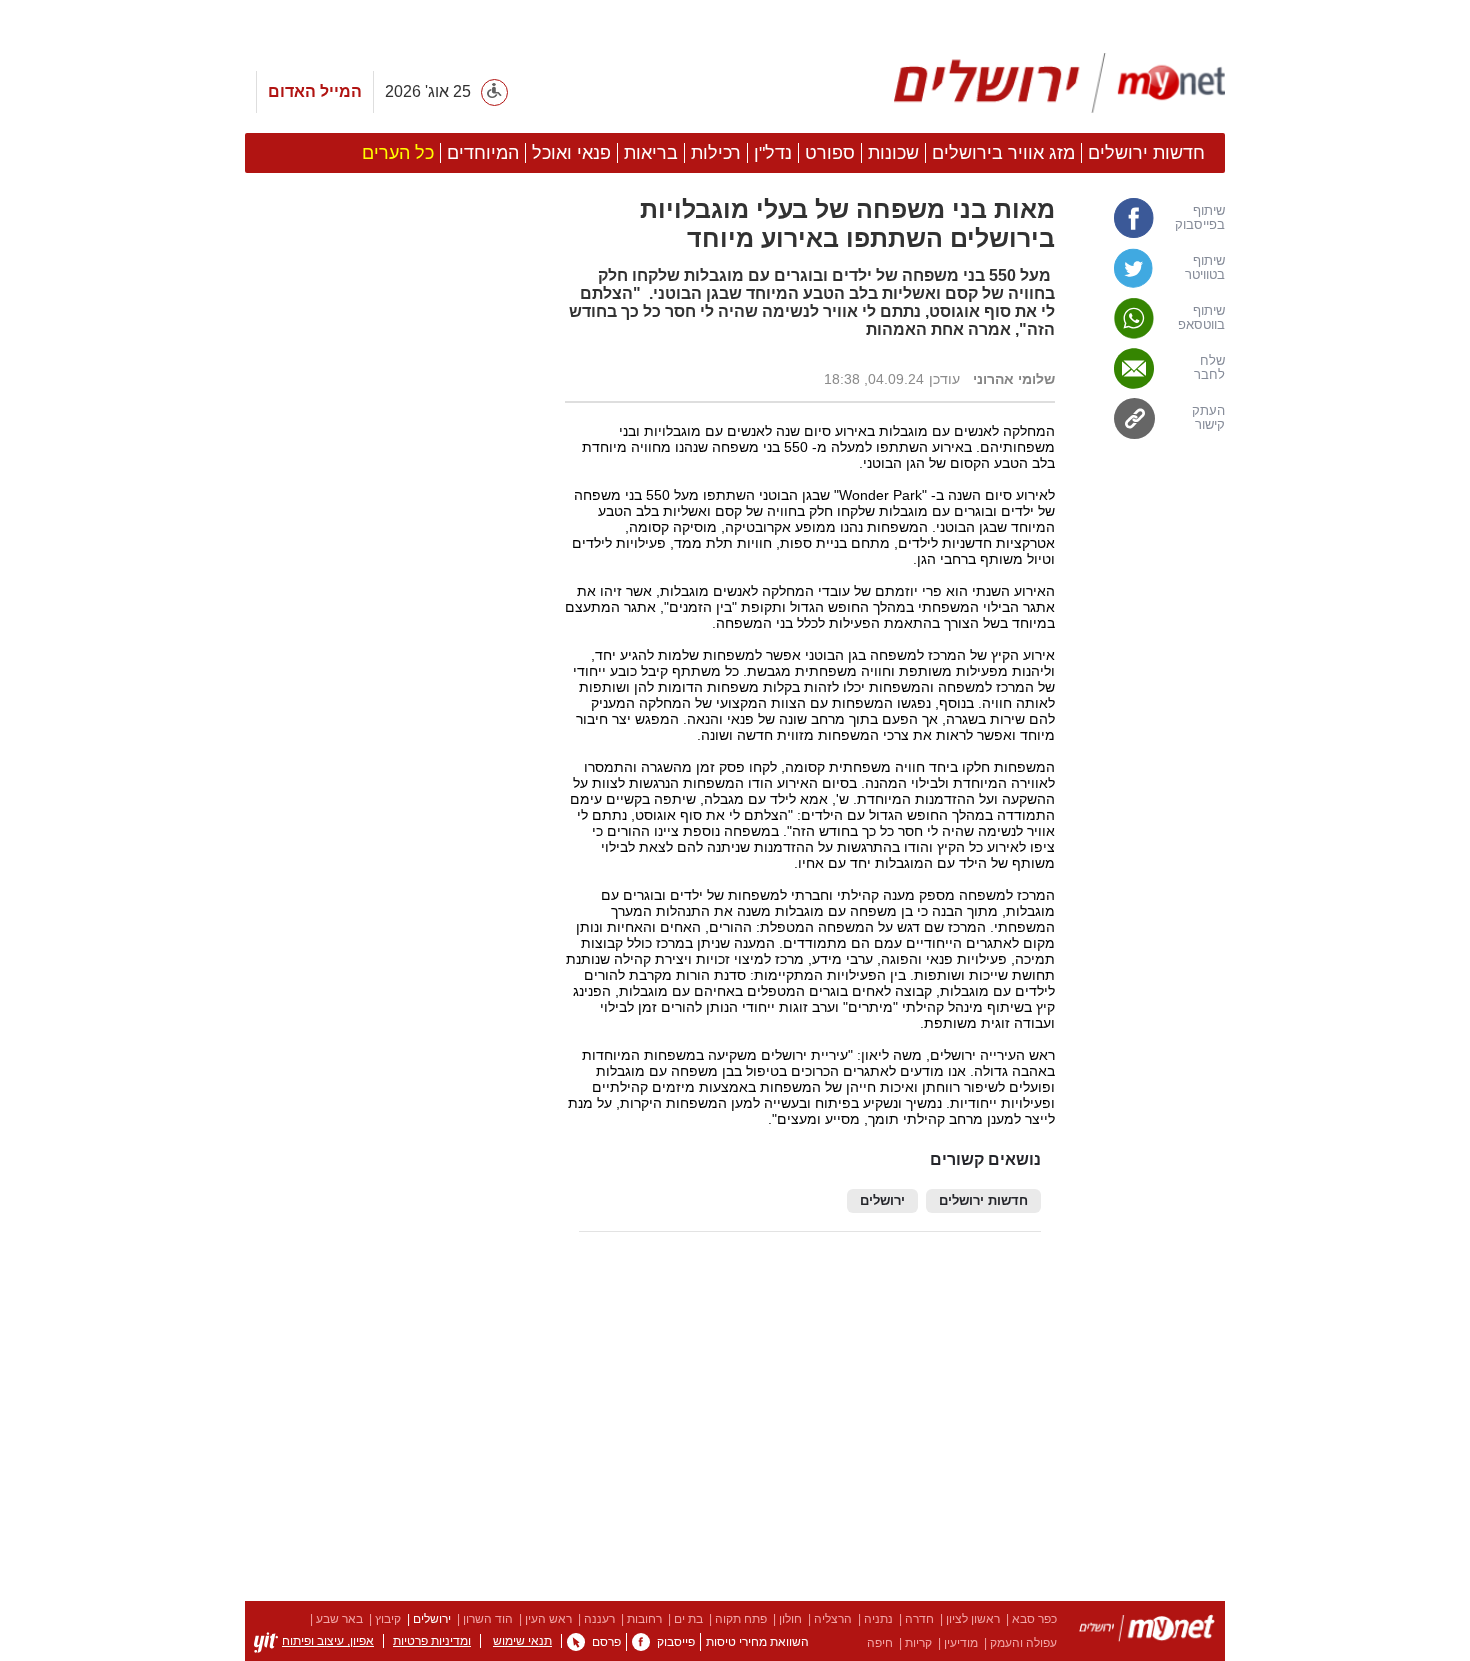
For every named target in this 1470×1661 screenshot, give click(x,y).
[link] (1150, 218)
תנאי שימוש (522, 1641)
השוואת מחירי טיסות (757, 1642)
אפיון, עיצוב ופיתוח (328, 1641)
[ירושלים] (1147, 1631)
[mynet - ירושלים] (1059, 83)
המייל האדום (315, 91)
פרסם (606, 1642)
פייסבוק (676, 1642)
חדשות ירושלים (983, 1201)
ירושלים (882, 1201)
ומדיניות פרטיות (432, 1641)
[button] (395, 1127)
